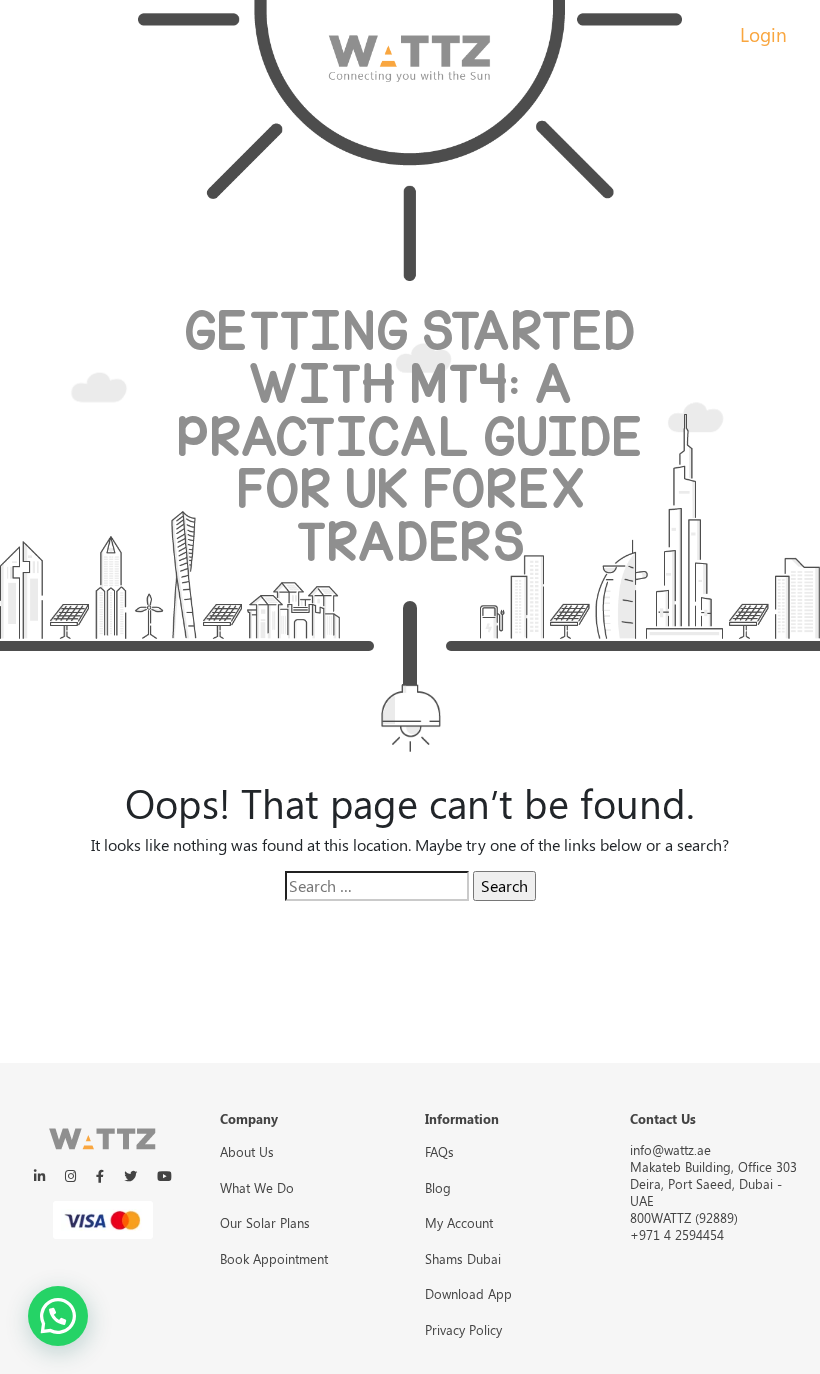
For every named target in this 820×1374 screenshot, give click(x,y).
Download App (468, 1293)
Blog (438, 1187)
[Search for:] (377, 886)
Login (763, 34)
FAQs (439, 1151)
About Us (247, 1151)
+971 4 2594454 (677, 1234)
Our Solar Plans (265, 1222)
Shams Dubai (463, 1258)
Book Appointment (274, 1258)
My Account (459, 1222)
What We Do (257, 1187)
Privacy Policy (463, 1329)
